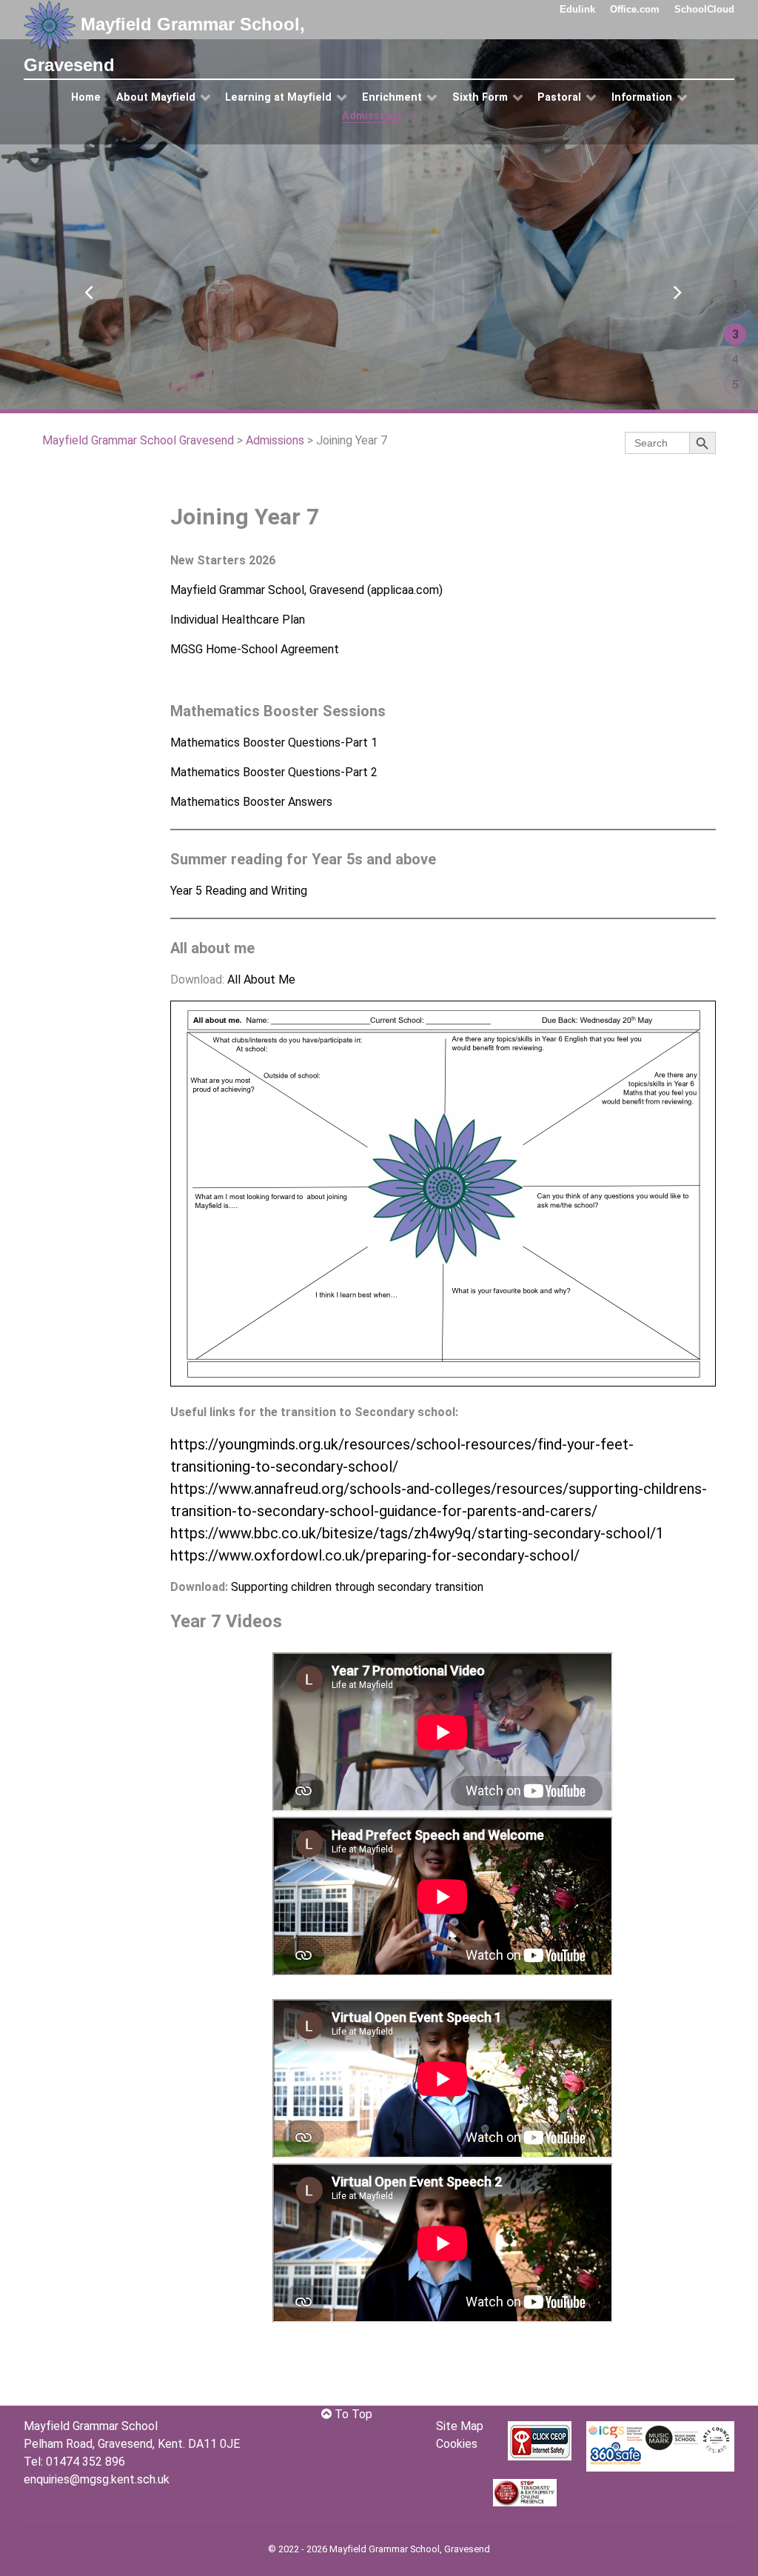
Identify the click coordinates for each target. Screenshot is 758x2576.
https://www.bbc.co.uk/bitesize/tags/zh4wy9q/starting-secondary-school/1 (417, 1533)
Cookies (457, 2444)
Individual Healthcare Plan (238, 620)
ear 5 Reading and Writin (238, 891)
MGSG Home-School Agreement (255, 649)
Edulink (577, 9)
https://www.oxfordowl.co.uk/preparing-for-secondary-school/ (375, 1555)
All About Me (261, 980)
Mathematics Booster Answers (251, 802)
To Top (352, 2414)
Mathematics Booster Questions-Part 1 (274, 743)
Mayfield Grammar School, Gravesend (164, 44)
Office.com (635, 9)
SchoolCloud (704, 9)
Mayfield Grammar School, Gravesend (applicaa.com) (306, 590)
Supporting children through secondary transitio (354, 1587)
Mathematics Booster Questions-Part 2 (274, 772)
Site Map (460, 2426)
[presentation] (84, 285)
